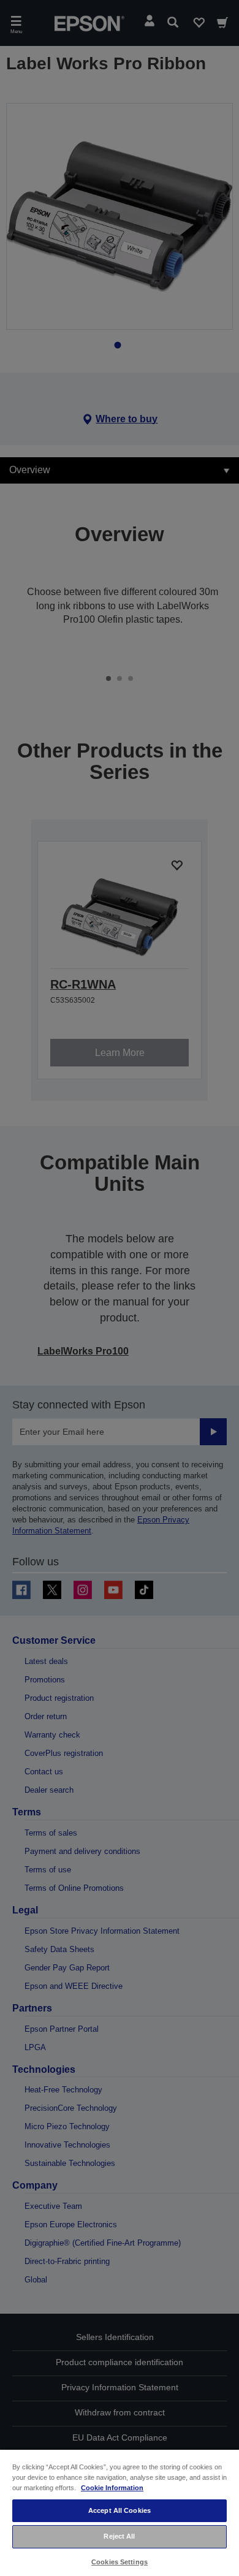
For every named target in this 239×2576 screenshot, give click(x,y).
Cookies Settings (120, 2562)
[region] (120, 2512)
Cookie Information (112, 2488)
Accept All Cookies (120, 2510)
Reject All (119, 2536)
